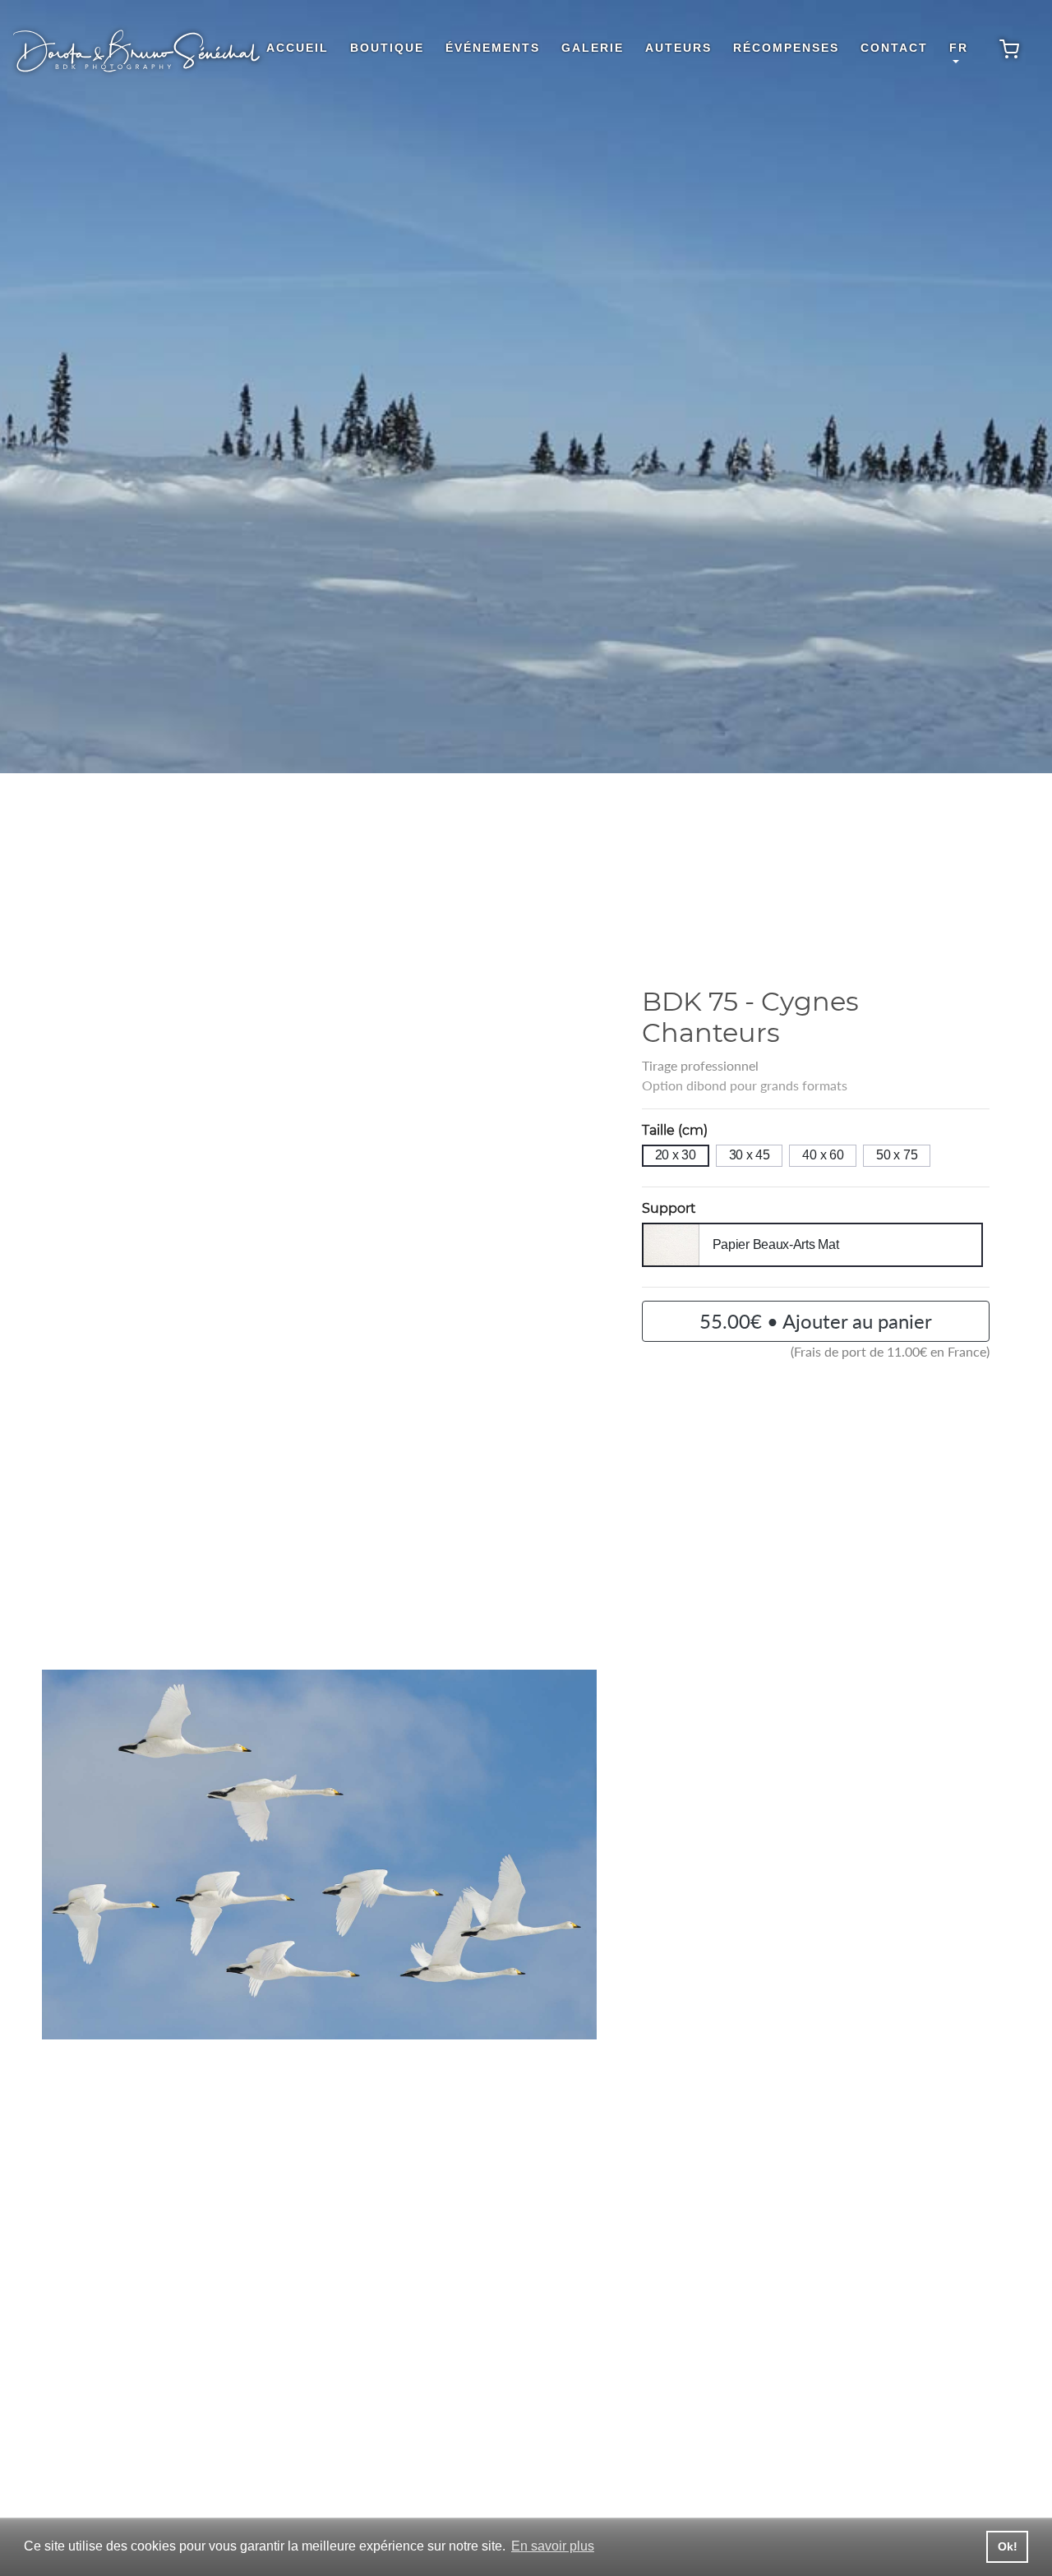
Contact (894, 48)
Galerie (593, 48)
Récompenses (786, 48)
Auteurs (678, 48)
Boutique (387, 48)
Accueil (298, 48)
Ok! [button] (1008, 2546)
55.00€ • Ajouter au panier (816, 1321)
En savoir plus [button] (553, 2546)
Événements (493, 48)
